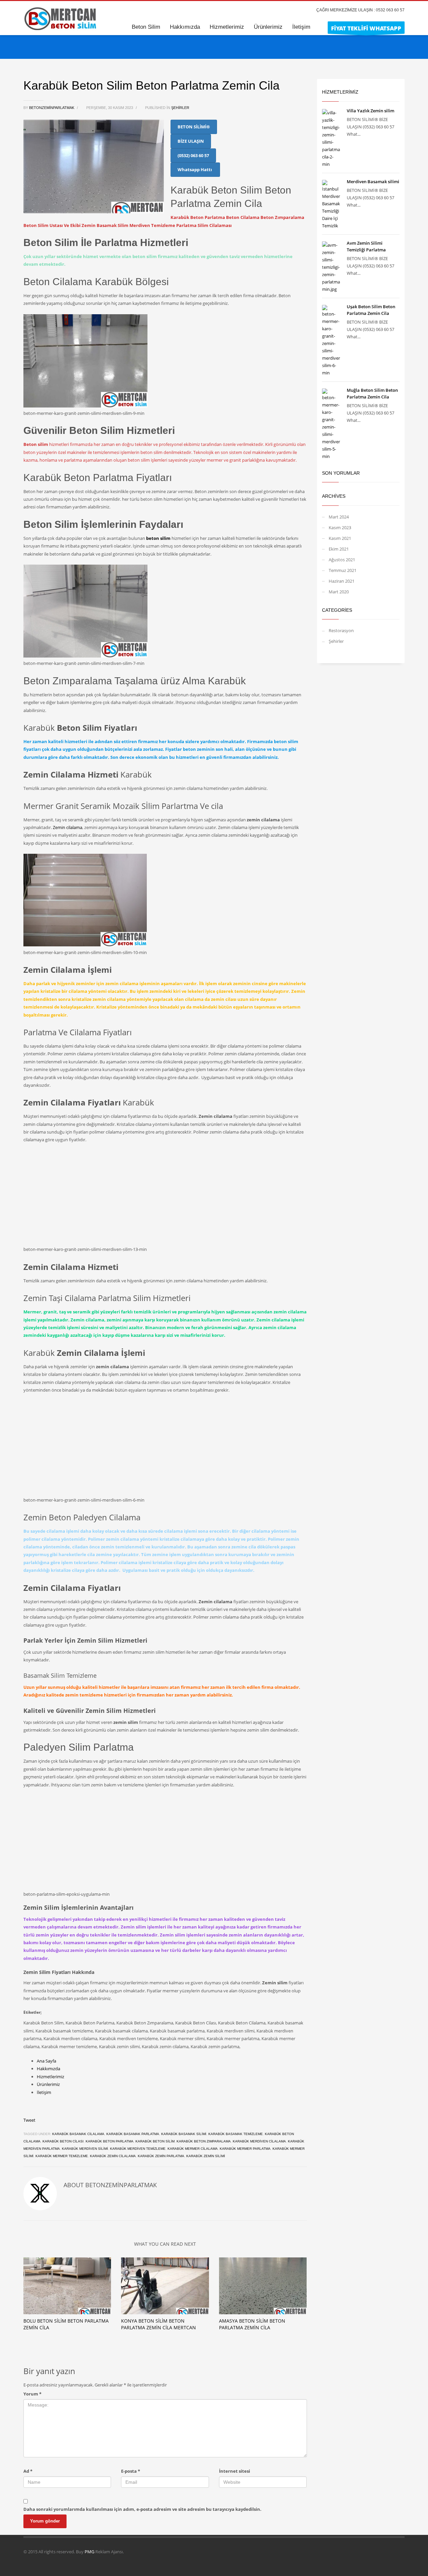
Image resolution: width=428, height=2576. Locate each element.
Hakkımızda (48, 2069)
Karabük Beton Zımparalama (204, 2141)
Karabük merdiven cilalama (259, 2141)
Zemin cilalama (68, 827)
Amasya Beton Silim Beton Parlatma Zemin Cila (252, 2324)
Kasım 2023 (340, 528)
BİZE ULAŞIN (191, 141)
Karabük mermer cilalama (193, 2149)
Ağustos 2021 (342, 560)
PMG (90, 2552)
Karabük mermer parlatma (245, 2149)
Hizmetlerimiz (50, 2077)
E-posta (131, 2471)
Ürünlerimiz (48, 2084)
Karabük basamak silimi (184, 2134)
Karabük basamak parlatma (133, 2134)
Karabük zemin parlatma (161, 2156)
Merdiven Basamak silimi (373, 182)
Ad (28, 2471)
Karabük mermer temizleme (62, 2156)
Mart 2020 (339, 592)
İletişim (44, 2092)
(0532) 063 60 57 (193, 155)
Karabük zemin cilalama (113, 2156)
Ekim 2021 (339, 549)
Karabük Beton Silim (155, 2141)
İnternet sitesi (235, 2471)
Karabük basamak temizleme (236, 2134)
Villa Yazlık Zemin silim (370, 111)
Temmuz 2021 (343, 570)
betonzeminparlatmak (52, 108)
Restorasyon (341, 630)
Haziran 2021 (342, 581)
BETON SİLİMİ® (194, 127)
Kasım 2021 (340, 538)
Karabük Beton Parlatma (110, 2141)
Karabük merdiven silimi (85, 2149)
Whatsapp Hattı (195, 169)
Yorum (32, 2394)
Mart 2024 (339, 517)
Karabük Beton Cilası (63, 2141)
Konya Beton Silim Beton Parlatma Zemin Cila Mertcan (158, 2324)
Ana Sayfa (46, 2061)
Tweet (29, 2120)
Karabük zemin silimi (206, 2156)
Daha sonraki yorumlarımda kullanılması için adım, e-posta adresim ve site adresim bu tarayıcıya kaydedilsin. (142, 2509)
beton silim (158, 538)
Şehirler (180, 108)
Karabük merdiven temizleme (138, 2149)
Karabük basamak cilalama (78, 2134)
